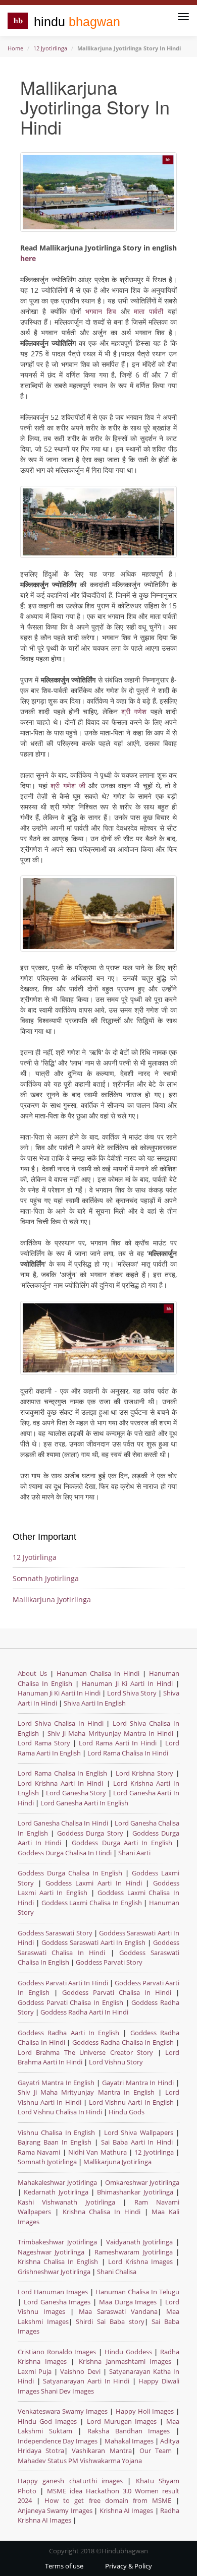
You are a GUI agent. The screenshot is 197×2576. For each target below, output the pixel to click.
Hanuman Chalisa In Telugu (137, 2292)
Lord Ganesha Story (76, 1793)
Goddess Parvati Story (109, 1962)
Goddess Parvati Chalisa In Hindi (117, 1992)
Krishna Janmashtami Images (125, 2361)
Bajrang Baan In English (55, 2142)
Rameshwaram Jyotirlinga (133, 2252)
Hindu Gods (127, 2112)
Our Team (156, 2451)
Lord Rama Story (44, 1743)
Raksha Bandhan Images (129, 2431)
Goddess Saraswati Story (56, 1933)
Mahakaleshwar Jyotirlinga (57, 2182)
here (28, 258)
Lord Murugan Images (122, 2421)
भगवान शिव (101, 311)
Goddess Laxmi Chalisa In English (92, 1903)
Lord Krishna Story (145, 1773)
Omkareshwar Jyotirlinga (142, 2182)
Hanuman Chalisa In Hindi (98, 1673)
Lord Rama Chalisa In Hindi (128, 1753)
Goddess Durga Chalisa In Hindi (65, 1853)
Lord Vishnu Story (116, 2062)
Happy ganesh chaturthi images (70, 2481)
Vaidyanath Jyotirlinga (140, 2242)
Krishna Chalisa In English (58, 2261)
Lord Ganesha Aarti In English (84, 1803)
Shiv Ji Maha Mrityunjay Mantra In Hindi (110, 1733)
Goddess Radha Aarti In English (68, 2033)
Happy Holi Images (145, 2411)
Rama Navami (39, 2152)
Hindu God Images (47, 2421)
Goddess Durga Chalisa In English (71, 1873)
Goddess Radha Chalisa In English (123, 2042)
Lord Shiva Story (132, 1693)
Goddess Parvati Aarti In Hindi (64, 1983)
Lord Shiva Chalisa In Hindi (61, 1723)
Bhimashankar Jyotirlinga (135, 2192)
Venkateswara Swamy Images (63, 2411)
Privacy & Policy (129, 2566)
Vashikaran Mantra (102, 2451)
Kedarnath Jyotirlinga (56, 2192)
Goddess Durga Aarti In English (124, 1843)
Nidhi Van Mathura (97, 2152)
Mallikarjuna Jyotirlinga (52, 1599)
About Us (32, 1673)
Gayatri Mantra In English (56, 2083)
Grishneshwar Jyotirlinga (54, 2272)
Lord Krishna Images (140, 2261)
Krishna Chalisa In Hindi (102, 2212)
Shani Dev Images (67, 2391)
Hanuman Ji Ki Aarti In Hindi (127, 1683)
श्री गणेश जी (68, 786)
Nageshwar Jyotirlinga (51, 2252)
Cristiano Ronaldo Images (57, 2352)
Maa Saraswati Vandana (118, 2311)
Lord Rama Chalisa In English (62, 1773)
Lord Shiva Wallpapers (139, 2132)
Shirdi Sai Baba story (110, 2321)
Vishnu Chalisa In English (56, 2132)
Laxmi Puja (35, 2371)
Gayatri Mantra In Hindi (138, 2083)
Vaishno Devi (80, 2371)
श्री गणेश (134, 711)
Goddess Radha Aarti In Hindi (84, 2012)
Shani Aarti (134, 1853)
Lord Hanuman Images (53, 2292)
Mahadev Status (42, 2461)
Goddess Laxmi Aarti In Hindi (94, 1883)
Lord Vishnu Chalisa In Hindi (60, 2112)
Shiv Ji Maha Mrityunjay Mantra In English (86, 2092)
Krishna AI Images (127, 2510)
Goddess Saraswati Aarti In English (94, 1942)
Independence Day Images (58, 2441)
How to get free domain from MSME (108, 2500)
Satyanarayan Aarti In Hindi (86, 2381)
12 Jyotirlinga (50, 48)
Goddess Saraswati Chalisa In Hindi (98, 1947)
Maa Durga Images (128, 2302)
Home (15, 48)
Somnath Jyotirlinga (46, 1578)
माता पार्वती (149, 311)
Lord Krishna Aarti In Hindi (60, 1783)
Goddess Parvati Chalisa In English (70, 2002)
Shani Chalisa (117, 2272)
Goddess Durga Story (92, 1833)
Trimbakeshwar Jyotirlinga (57, 2242)
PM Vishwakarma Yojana (105, 2461)
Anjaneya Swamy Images (55, 2510)
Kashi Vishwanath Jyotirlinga (66, 2202)
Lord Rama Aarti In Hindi (118, 1743)
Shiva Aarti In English (95, 1703)
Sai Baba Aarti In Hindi (137, 2142)
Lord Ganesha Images (57, 2302)
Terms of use (64, 2566)
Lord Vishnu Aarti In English (131, 2102)
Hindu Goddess (128, 2352)
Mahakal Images (129, 2441)
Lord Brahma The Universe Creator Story (85, 2052)
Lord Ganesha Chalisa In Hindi (63, 1823)
